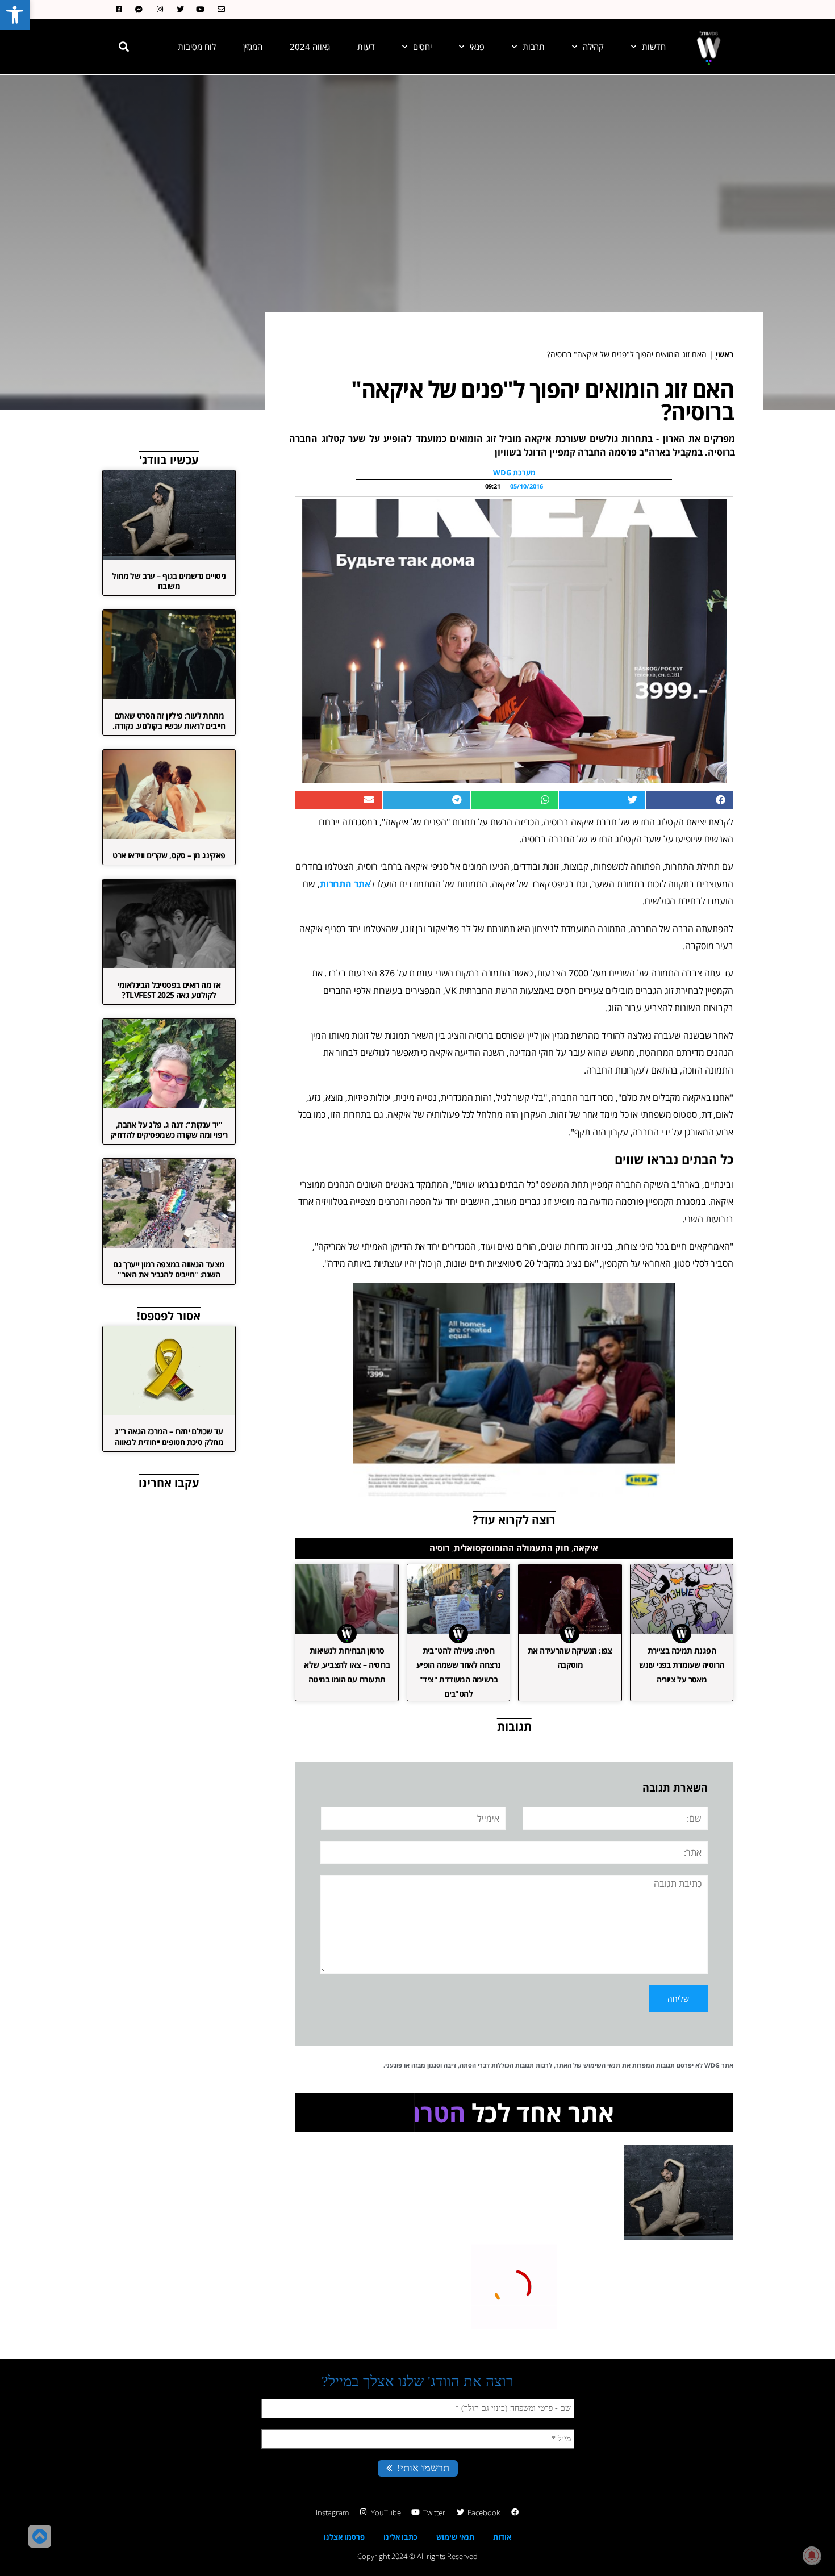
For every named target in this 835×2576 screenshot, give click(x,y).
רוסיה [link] (440, 1548)
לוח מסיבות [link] (197, 47)
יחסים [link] (422, 47)
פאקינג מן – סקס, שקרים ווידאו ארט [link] (169, 855)
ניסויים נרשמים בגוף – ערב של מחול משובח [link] (169, 581)
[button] (124, 47)
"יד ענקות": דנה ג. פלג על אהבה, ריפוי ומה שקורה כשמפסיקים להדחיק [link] (169, 1130)
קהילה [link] (593, 47)
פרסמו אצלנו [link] (344, 2537)
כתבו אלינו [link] (400, 2537)
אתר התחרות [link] (345, 884)
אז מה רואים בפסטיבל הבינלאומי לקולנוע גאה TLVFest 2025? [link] (169, 990)
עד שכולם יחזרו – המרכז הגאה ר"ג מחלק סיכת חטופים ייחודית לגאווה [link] (169, 1436)
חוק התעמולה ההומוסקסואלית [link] (512, 1548)
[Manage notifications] (812, 2556)
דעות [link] (366, 47)
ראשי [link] (725, 354)
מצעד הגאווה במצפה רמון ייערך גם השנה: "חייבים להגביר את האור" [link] (169, 1269)
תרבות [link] (534, 47)
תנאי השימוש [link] (602, 2065)
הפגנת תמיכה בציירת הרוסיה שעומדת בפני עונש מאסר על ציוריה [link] (681, 1665)
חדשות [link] (654, 47)
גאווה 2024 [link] (310, 47)
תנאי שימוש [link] (455, 2537)
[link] (15, 15)
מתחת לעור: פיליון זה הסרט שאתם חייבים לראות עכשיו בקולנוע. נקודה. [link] (169, 721)
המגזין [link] (253, 47)
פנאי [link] (477, 47)
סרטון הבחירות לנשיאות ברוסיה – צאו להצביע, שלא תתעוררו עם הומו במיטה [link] (347, 1665)
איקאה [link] (586, 1548)
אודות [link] (502, 2537)
